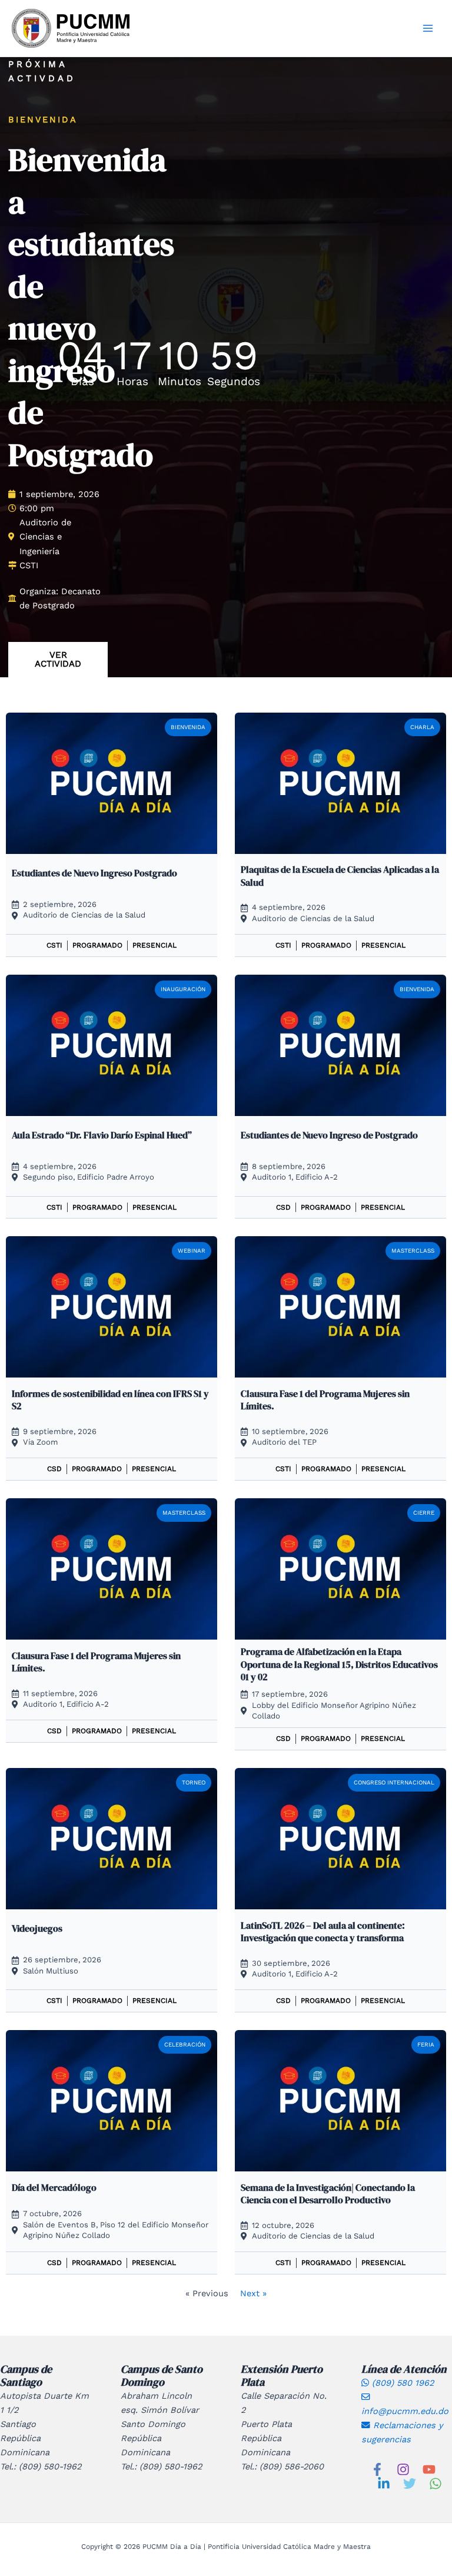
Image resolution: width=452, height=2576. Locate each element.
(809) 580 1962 (401, 2383)
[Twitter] (410, 2484)
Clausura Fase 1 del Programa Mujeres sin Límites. (325, 1400)
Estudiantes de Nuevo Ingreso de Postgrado (329, 1135)
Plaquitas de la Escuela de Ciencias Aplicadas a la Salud (340, 875)
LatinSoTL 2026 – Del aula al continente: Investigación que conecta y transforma (323, 1931)
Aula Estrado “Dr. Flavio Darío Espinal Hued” (102, 1135)
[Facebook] (377, 2469)
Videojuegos (37, 1928)
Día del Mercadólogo (54, 2187)
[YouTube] (429, 2469)
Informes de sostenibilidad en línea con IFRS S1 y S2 (110, 1400)
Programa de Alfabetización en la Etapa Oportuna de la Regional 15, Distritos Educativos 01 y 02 (339, 1664)
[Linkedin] (384, 2484)
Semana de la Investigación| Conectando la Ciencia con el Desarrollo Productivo (328, 2193)
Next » (253, 2293)
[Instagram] (403, 2469)
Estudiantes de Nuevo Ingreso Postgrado (94, 873)
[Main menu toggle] (428, 28)
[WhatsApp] (436, 2484)
